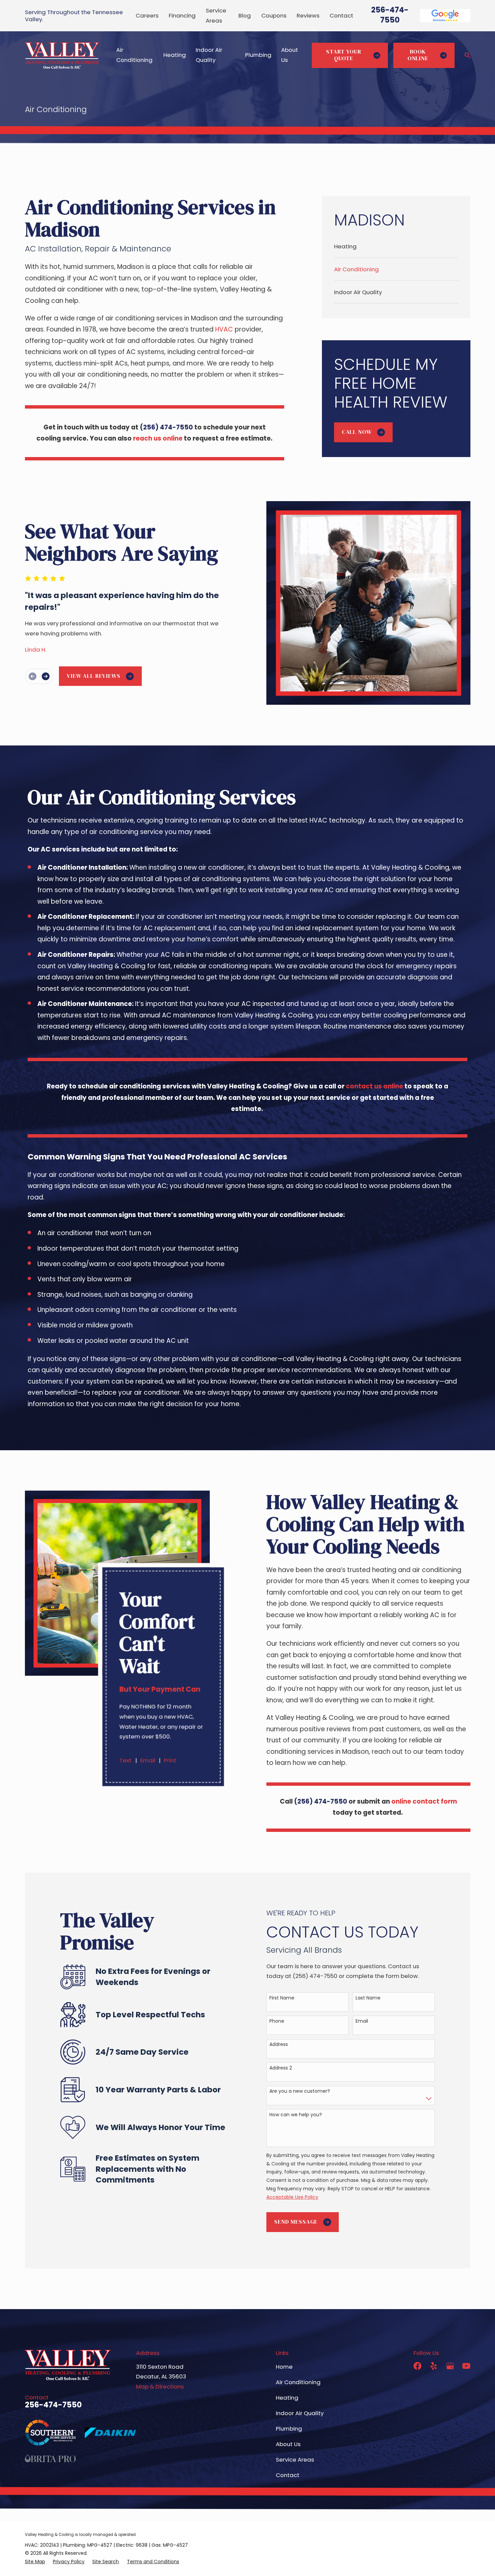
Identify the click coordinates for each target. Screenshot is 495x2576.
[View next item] (46, 676)
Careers (147, 15)
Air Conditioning (298, 2382)
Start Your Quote (343, 55)
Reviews (308, 15)
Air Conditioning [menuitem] (134, 55)
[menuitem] (396, 246)
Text (126, 1760)
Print (170, 1760)
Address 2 (281, 2068)
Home (284, 2367)
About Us (288, 2444)
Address (279, 2044)
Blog (245, 15)
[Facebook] (417, 2366)
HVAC (225, 329)
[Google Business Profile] (450, 2366)
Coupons (274, 15)
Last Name (368, 1998)
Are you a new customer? (300, 2091)
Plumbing (289, 2429)
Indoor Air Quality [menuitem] (209, 55)
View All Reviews (93, 676)
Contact (341, 15)
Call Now (357, 432)
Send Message (296, 2222)
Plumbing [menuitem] (258, 55)
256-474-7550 (390, 15)
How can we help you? (296, 2115)
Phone (277, 2021)
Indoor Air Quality (300, 2413)
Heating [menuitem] (175, 55)
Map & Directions (160, 2387)
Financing (182, 15)
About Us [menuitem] (290, 55)
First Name (282, 1998)
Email (148, 1760)
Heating (287, 2398)
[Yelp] (434, 2366)
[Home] (62, 55)
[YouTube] (466, 2366)
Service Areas (295, 2460)
